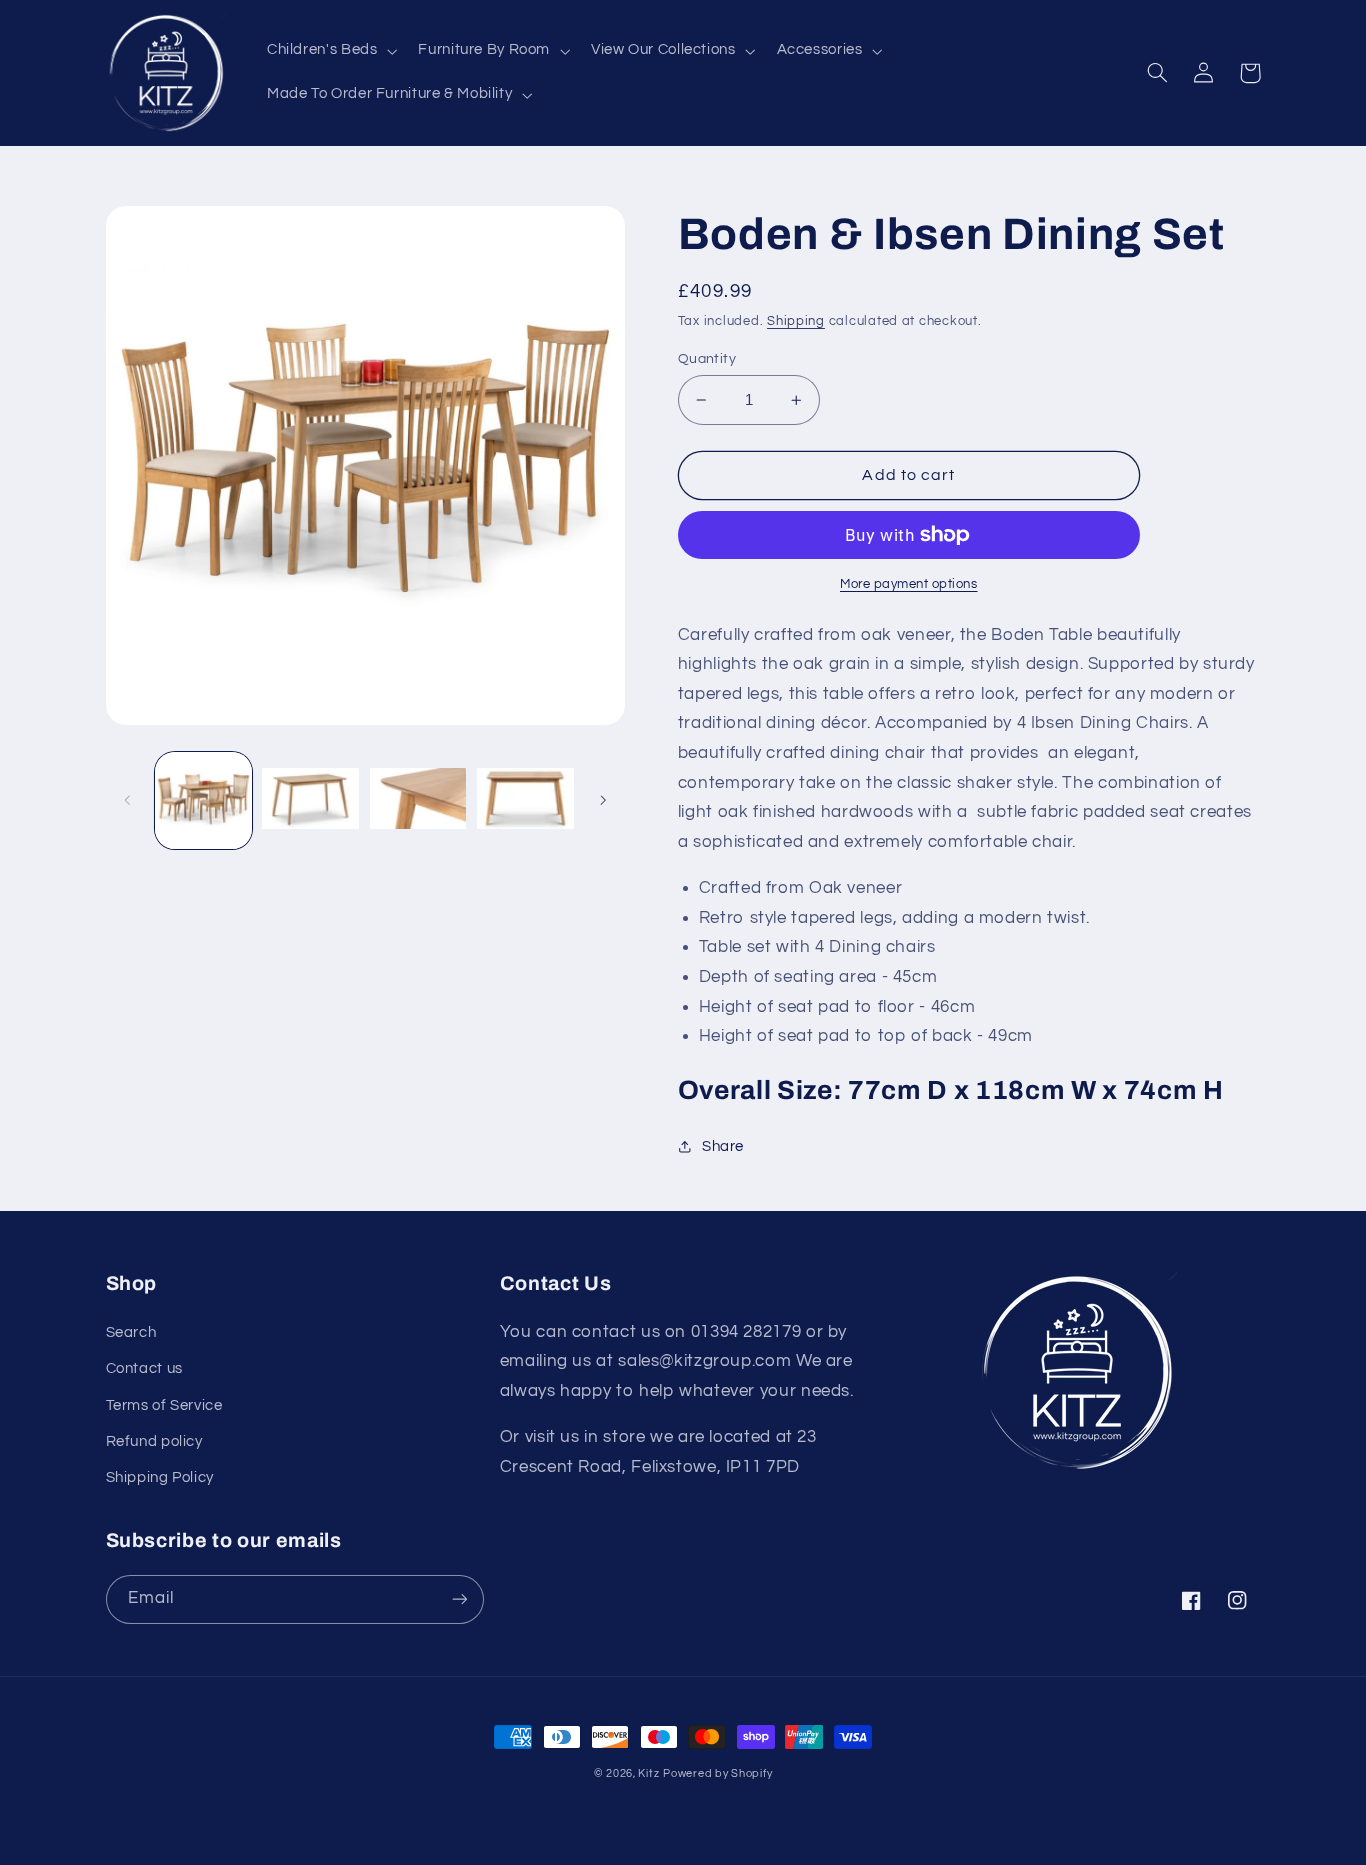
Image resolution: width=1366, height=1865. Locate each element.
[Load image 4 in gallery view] (525, 800)
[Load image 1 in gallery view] (203, 800)
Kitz (648, 1773)
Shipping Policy (160, 1477)
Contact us (144, 1368)
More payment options (909, 584)
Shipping (796, 321)
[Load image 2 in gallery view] (310, 800)
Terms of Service (164, 1405)
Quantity (707, 359)
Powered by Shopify (717, 1773)
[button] (329, 51)
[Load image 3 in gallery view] (418, 800)
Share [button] (723, 1146)
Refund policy (154, 1441)
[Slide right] (603, 800)
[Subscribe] (459, 1599)
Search (131, 1332)
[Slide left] (128, 800)
